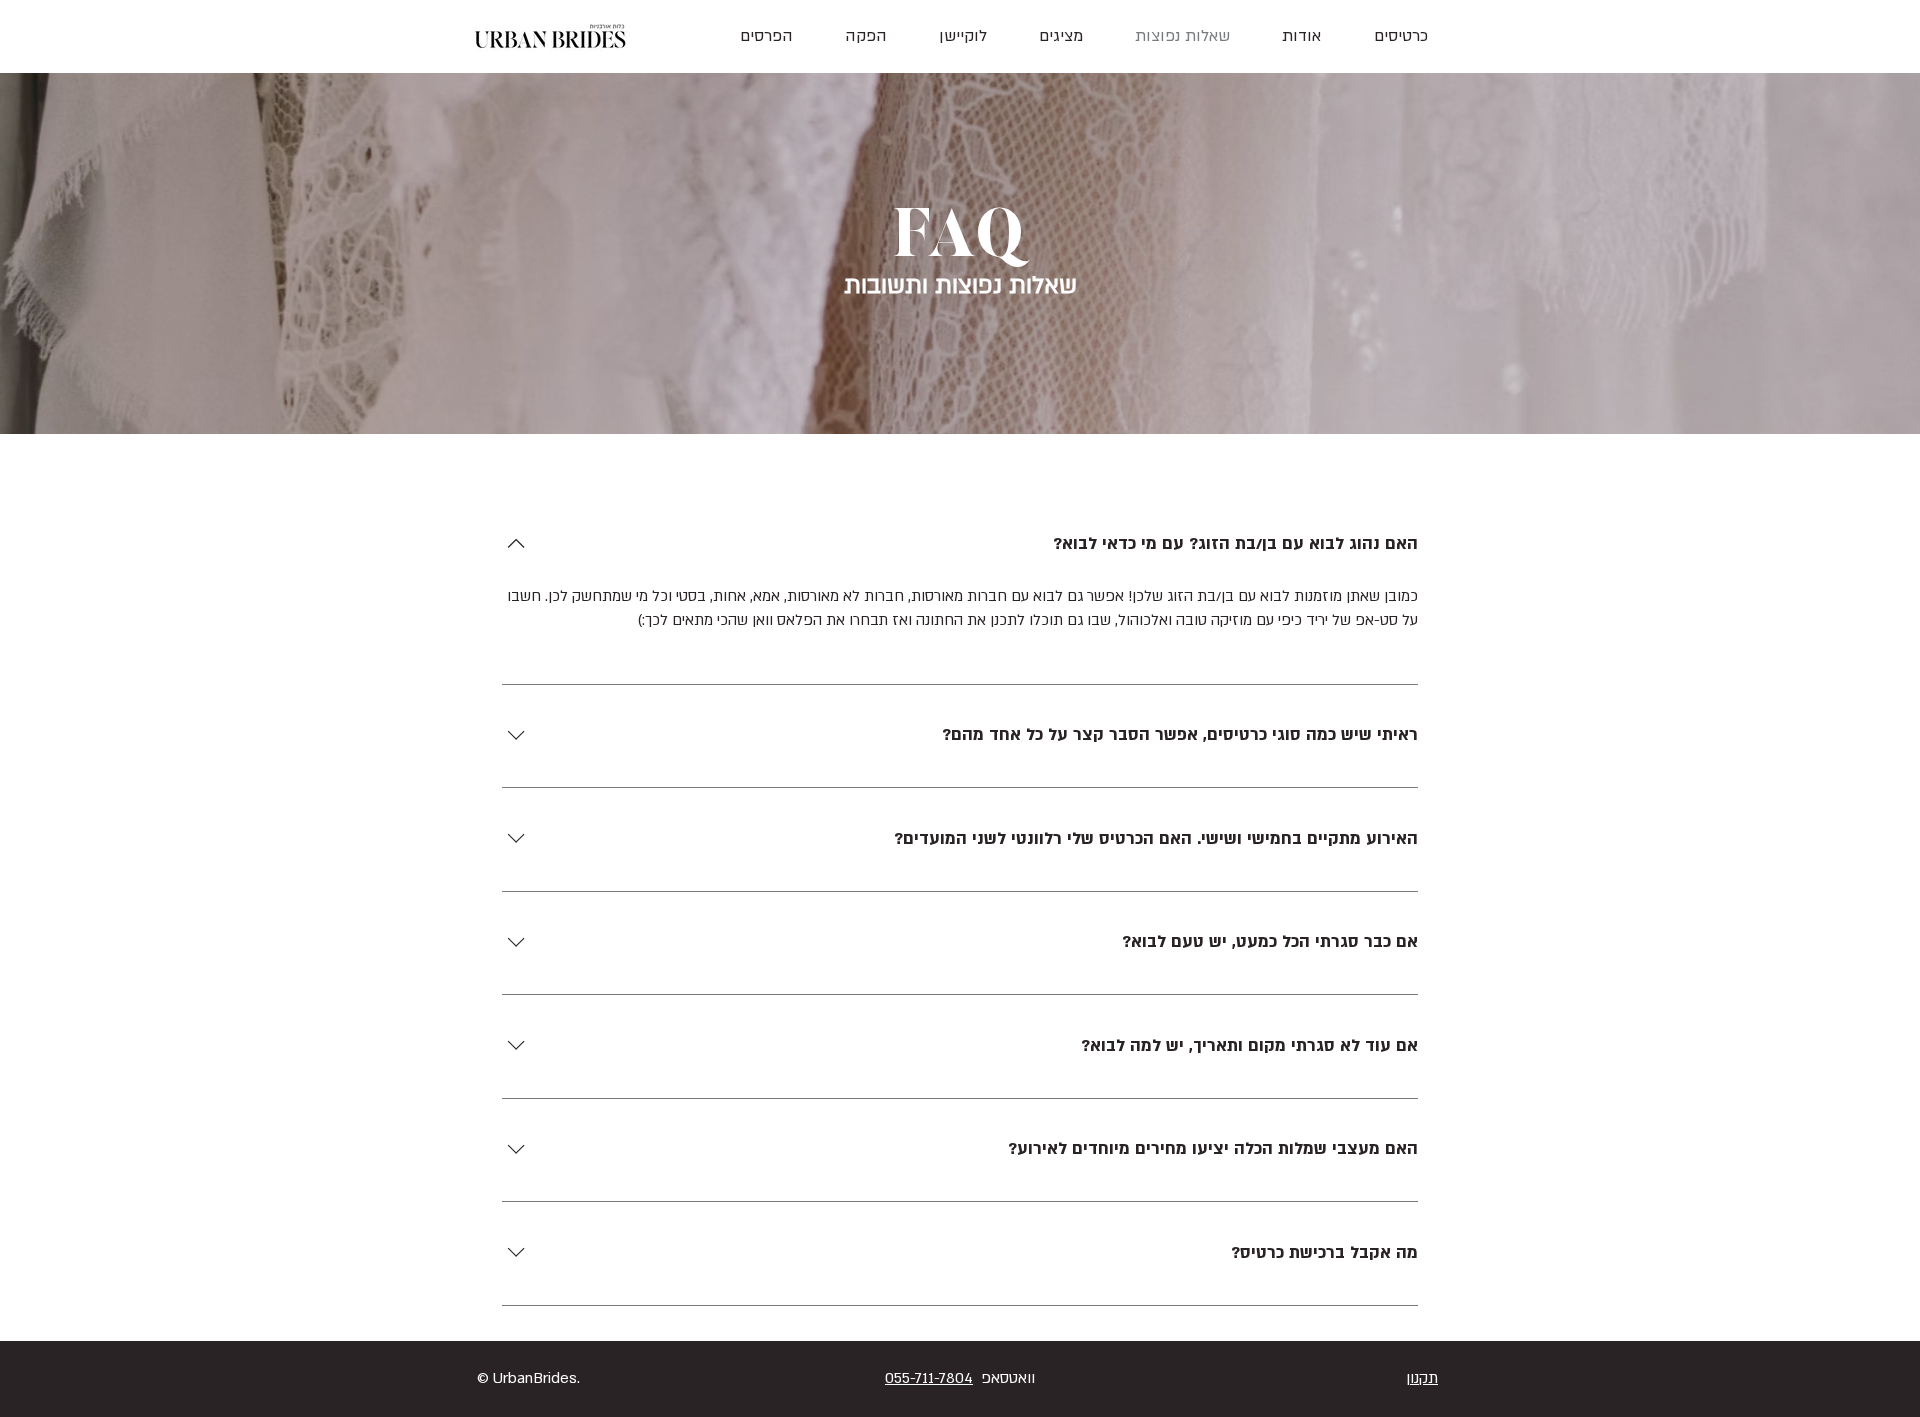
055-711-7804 (929, 1378)
